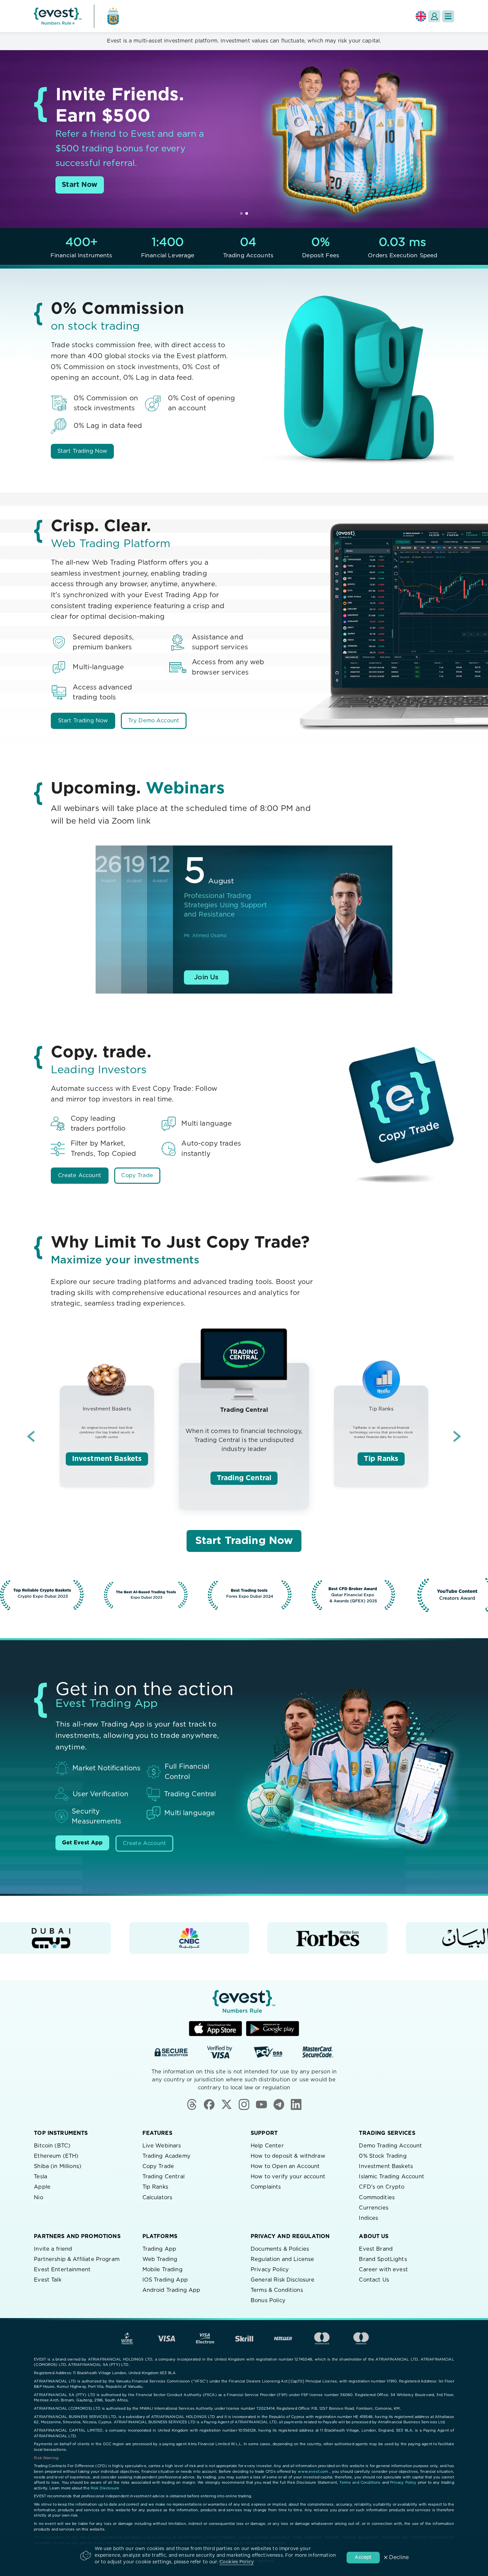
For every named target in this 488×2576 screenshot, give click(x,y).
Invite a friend (53, 2249)
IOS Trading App (165, 2280)
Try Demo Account (154, 721)
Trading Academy (166, 2156)
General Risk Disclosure (283, 2280)
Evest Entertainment (62, 2270)
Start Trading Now (82, 451)
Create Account (80, 1175)
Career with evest (383, 2270)
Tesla (41, 2177)
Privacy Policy (270, 2270)
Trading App (160, 2249)
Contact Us (374, 2280)
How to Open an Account (285, 2166)
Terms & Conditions (277, 2290)
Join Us (206, 977)
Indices (368, 2218)
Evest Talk (48, 2280)
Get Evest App (82, 1843)
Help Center (267, 2146)
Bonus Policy (268, 2300)
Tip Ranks (381, 1459)
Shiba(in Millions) (58, 2166)
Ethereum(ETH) (56, 2156)
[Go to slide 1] (241, 213)
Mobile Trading (163, 2270)
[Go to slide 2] (247, 213)
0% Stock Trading (383, 2156)
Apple (42, 2187)
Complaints (266, 2187)
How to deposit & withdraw (288, 2156)
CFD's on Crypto (382, 2187)
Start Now (80, 185)
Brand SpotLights (383, 2259)
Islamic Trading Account (391, 2177)
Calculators (158, 2198)
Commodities (377, 2198)
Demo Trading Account (390, 2146)
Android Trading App (171, 2290)
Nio (38, 2198)
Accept (363, 2557)
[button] (448, 16)
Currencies (374, 2208)
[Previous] (31, 1436)
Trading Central (244, 1478)
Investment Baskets (107, 1459)
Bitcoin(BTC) (52, 2146)
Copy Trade (137, 1175)
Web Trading (160, 2259)
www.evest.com (313, 2472)
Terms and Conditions (360, 2483)
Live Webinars (162, 2146)
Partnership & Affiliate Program (77, 2259)
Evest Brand (376, 2249)
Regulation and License (282, 2259)
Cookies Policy (237, 2562)
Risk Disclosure (105, 2488)
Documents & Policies (280, 2249)
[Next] (457, 1436)
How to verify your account (288, 2177)
